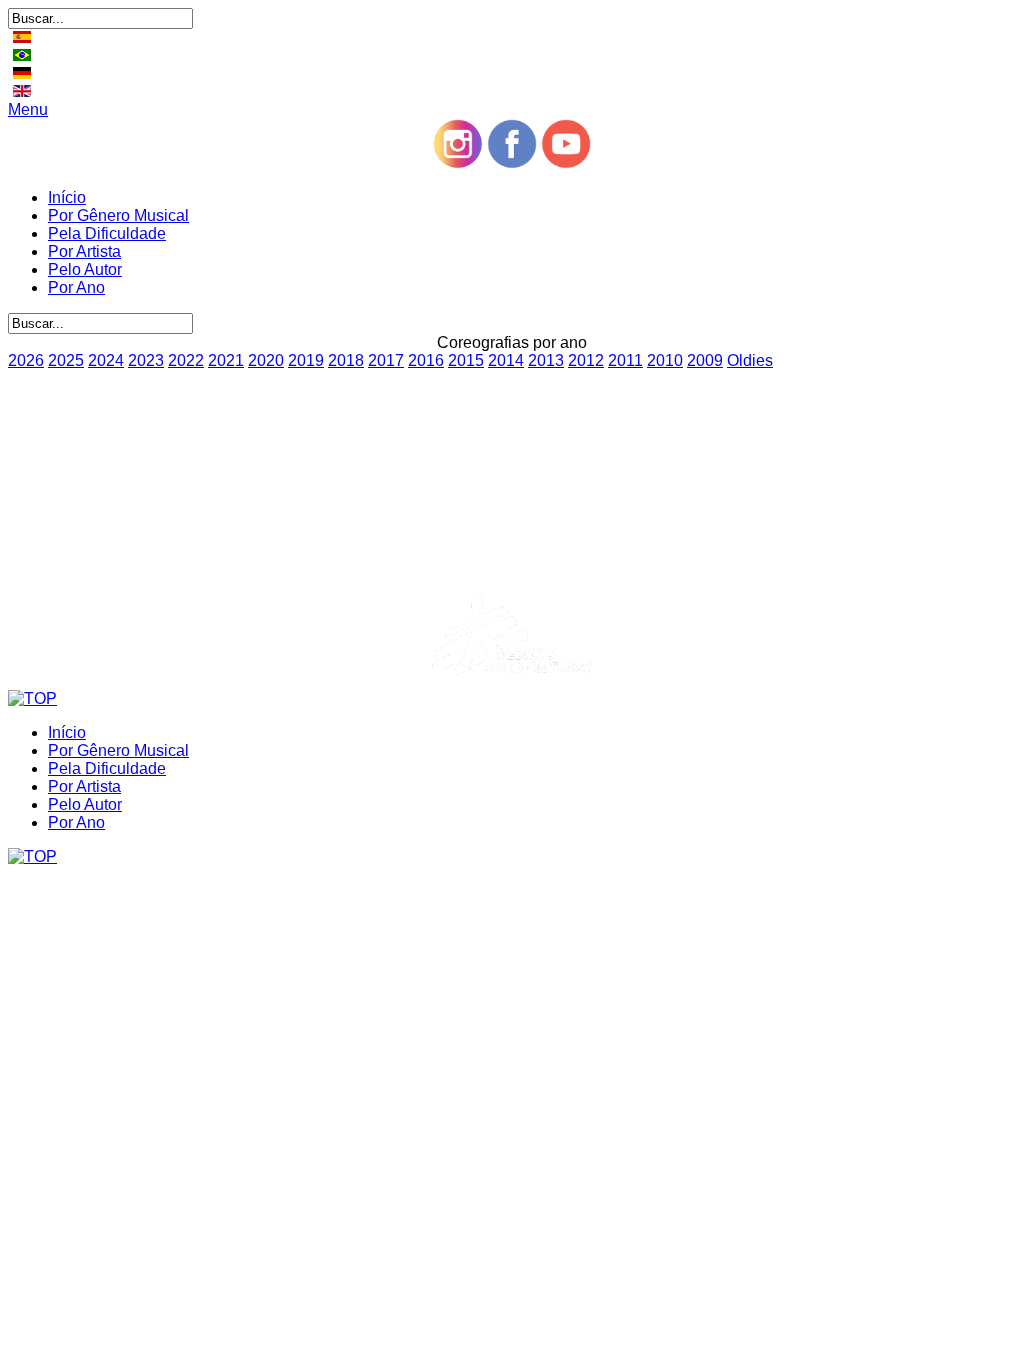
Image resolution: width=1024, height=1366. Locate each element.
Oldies (750, 360)
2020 (266, 360)
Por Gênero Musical (118, 215)
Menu (28, 109)
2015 (466, 360)
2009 (705, 360)
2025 (66, 360)
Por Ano (76, 287)
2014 (506, 360)
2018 (346, 360)
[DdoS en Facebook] (512, 163)
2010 (665, 360)
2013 (546, 360)
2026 (26, 360)
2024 (106, 360)
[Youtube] (566, 163)
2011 (625, 360)
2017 (386, 360)
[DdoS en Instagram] (458, 163)
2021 (226, 360)
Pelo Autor (85, 269)
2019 (306, 360)
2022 (186, 360)
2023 (146, 360)
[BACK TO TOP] (32, 698)
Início (67, 197)
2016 (426, 360)
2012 (586, 360)
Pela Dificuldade (107, 233)
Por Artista (84, 251)
